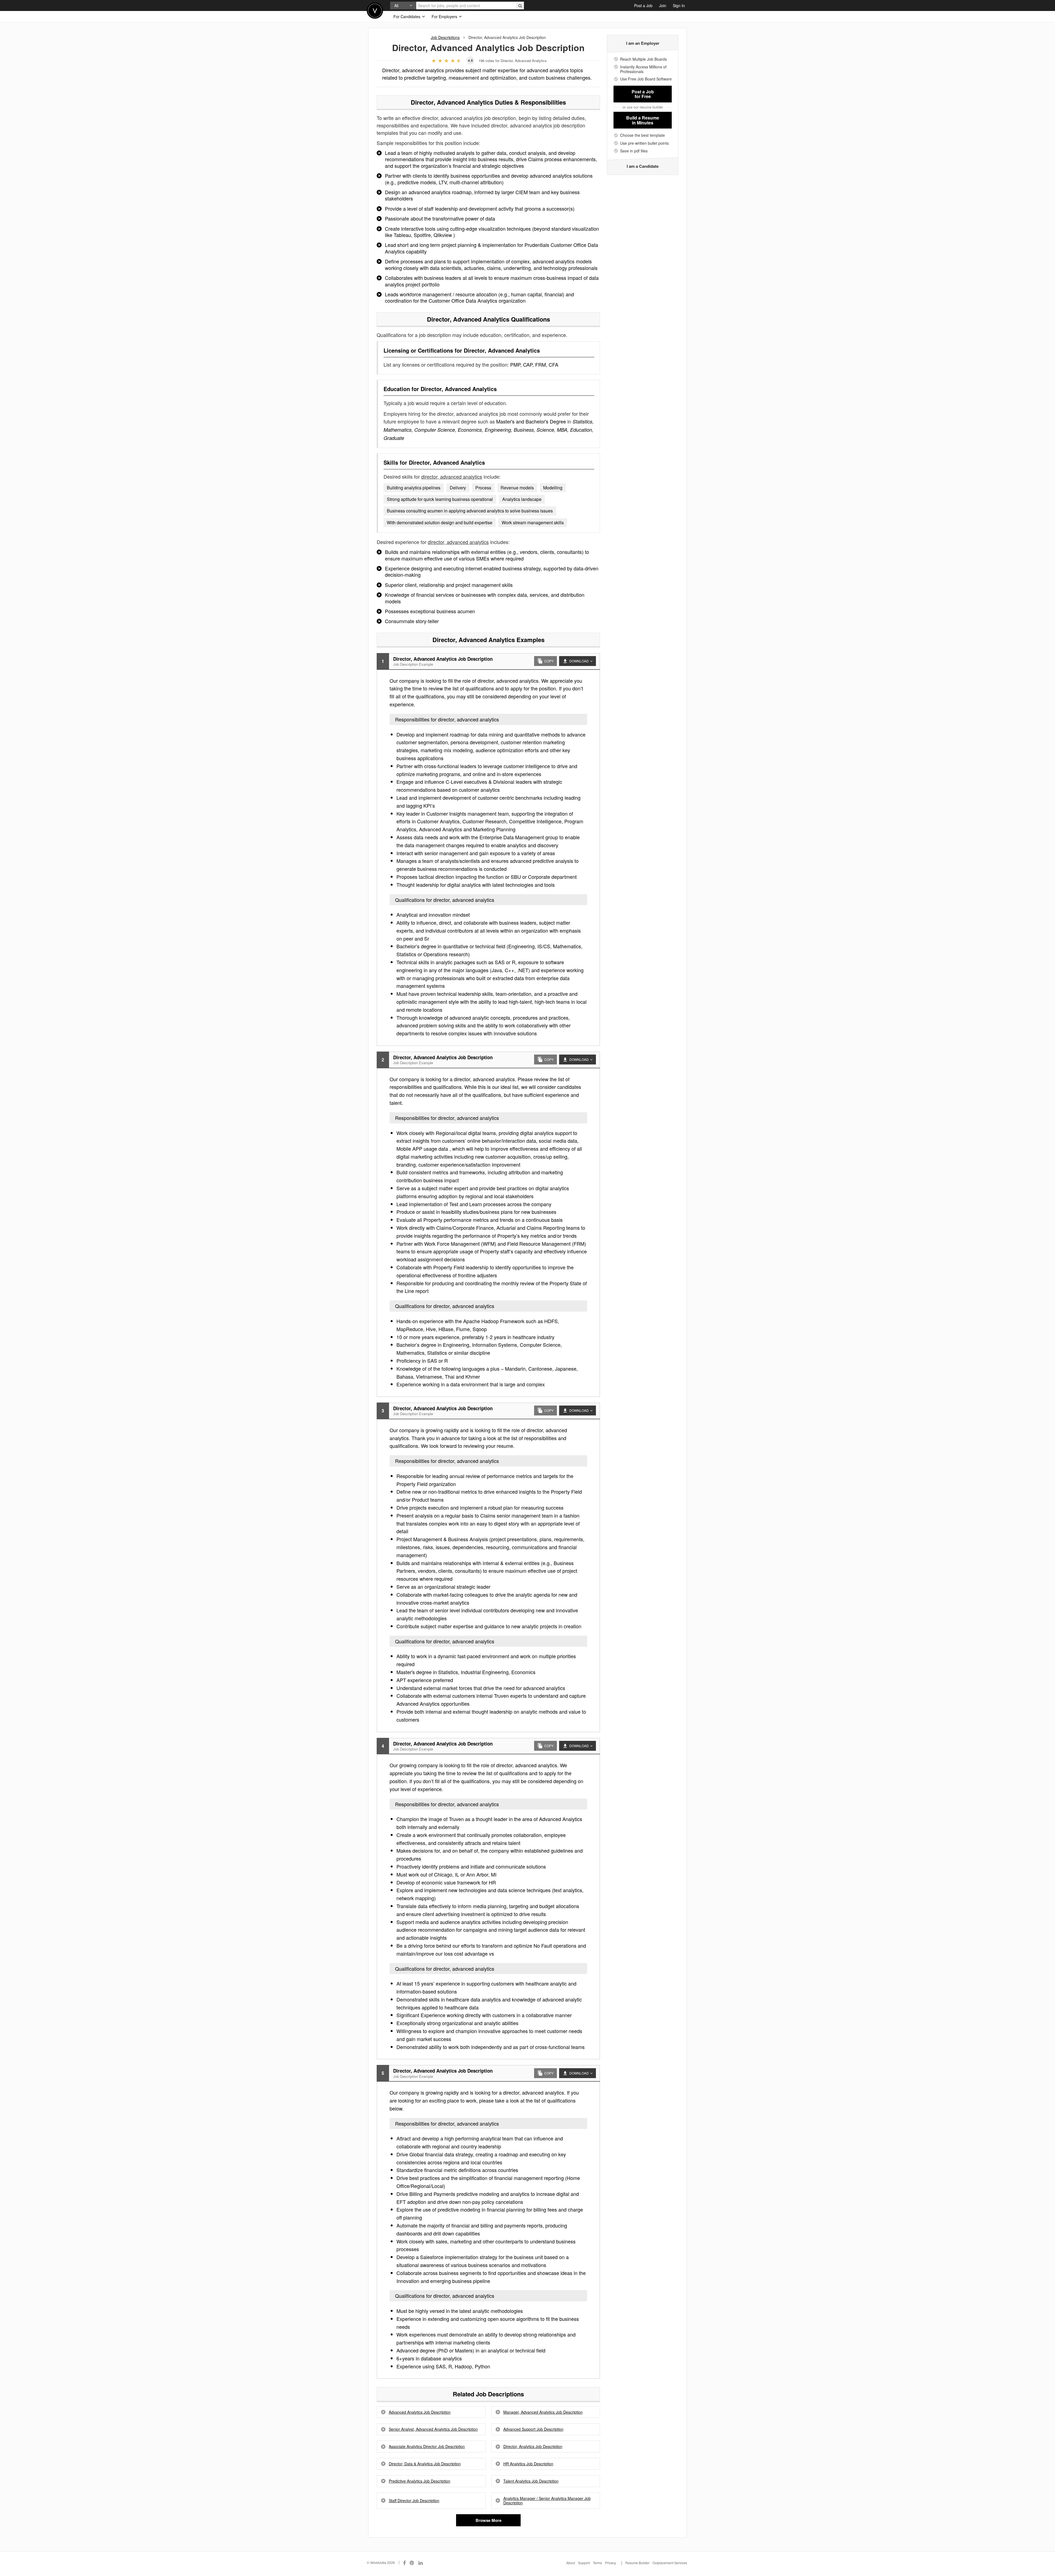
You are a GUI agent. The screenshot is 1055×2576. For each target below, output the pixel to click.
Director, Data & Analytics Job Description (425, 2464)
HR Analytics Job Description (528, 2464)
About (571, 2563)
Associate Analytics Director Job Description (427, 2447)
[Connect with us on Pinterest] (412, 2563)
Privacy (610, 2563)
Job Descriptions (445, 37)
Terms (597, 2563)
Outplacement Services (670, 2563)
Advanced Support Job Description (533, 2429)
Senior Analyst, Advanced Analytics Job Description (433, 2429)
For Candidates (407, 16)
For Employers (445, 16)
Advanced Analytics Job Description (420, 2412)
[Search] (520, 5)
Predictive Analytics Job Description (420, 2481)
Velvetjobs (375, 11)
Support (584, 2563)
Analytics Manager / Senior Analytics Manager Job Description (547, 2501)
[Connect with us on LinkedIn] (421, 2563)
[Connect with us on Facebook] (404, 2563)
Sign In (679, 5)
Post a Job (643, 5)
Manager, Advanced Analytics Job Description (543, 2412)
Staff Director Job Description (414, 2501)
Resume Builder (637, 2563)
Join (663, 5)
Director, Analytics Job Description (533, 2447)
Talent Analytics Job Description (531, 2481)
